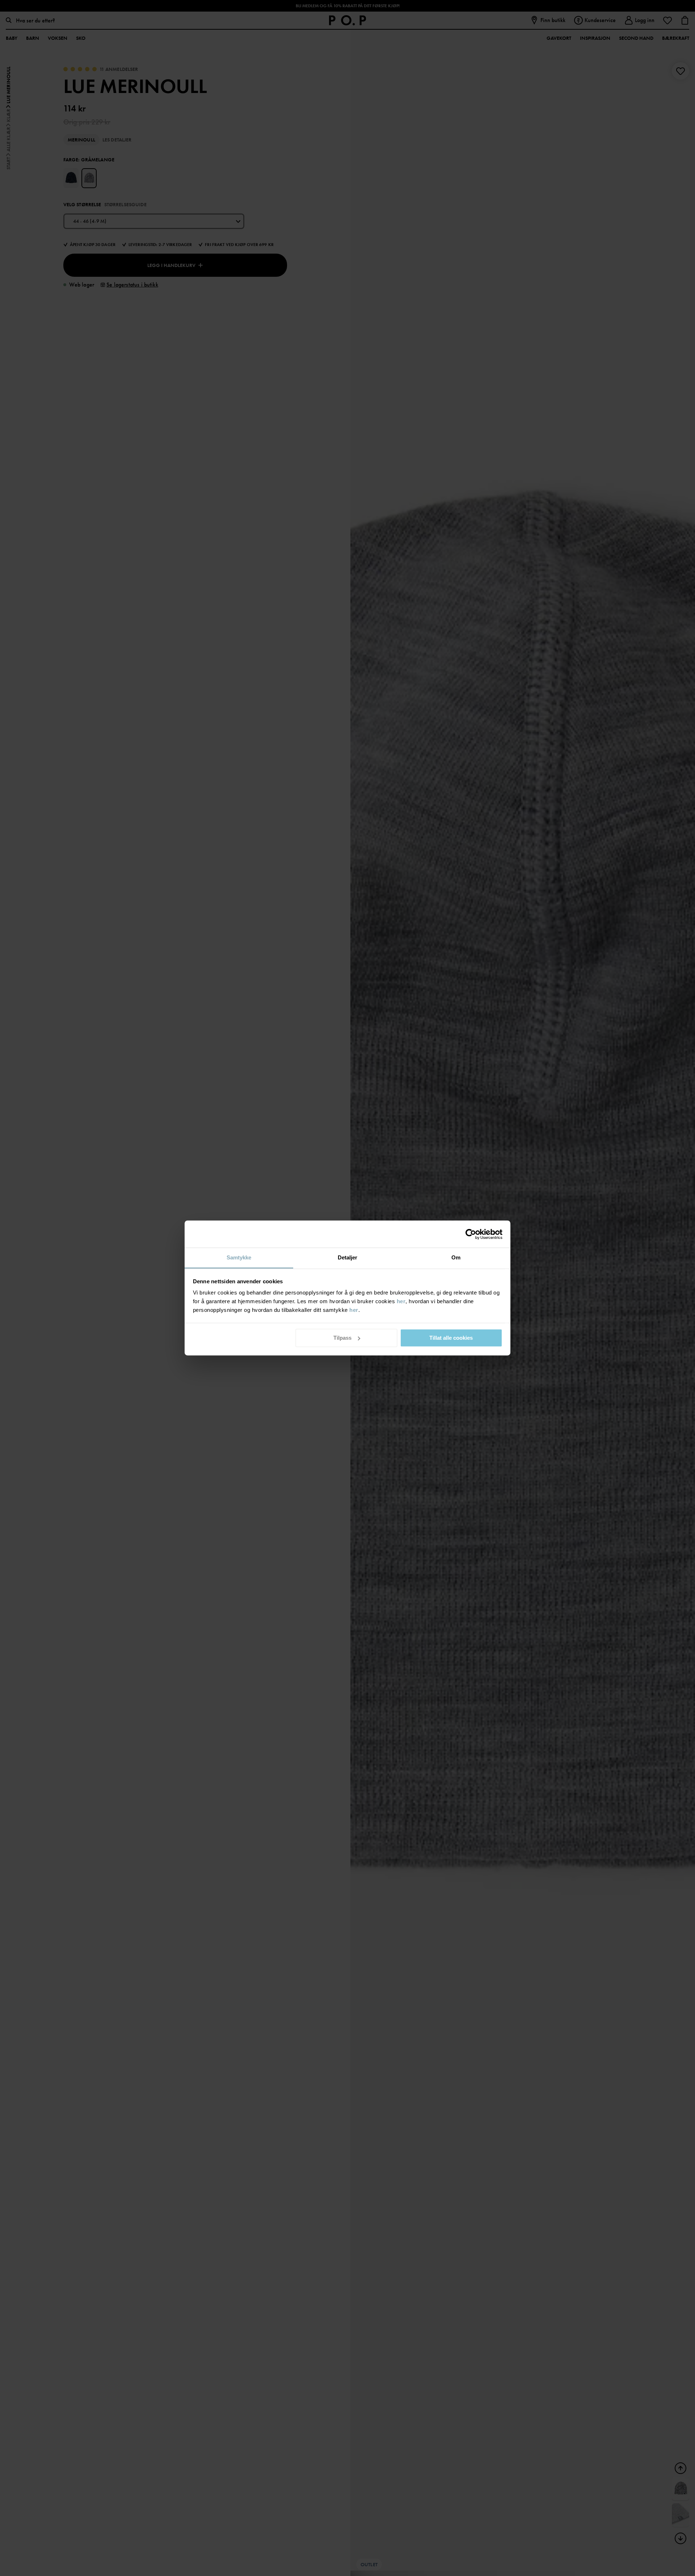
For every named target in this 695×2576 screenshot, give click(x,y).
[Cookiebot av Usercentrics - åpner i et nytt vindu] (471, 1234)
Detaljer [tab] (348, 1257)
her (401, 1301)
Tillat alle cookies (451, 1338)
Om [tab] (456, 1257)
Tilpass (342, 1338)
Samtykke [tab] (239, 1257)
